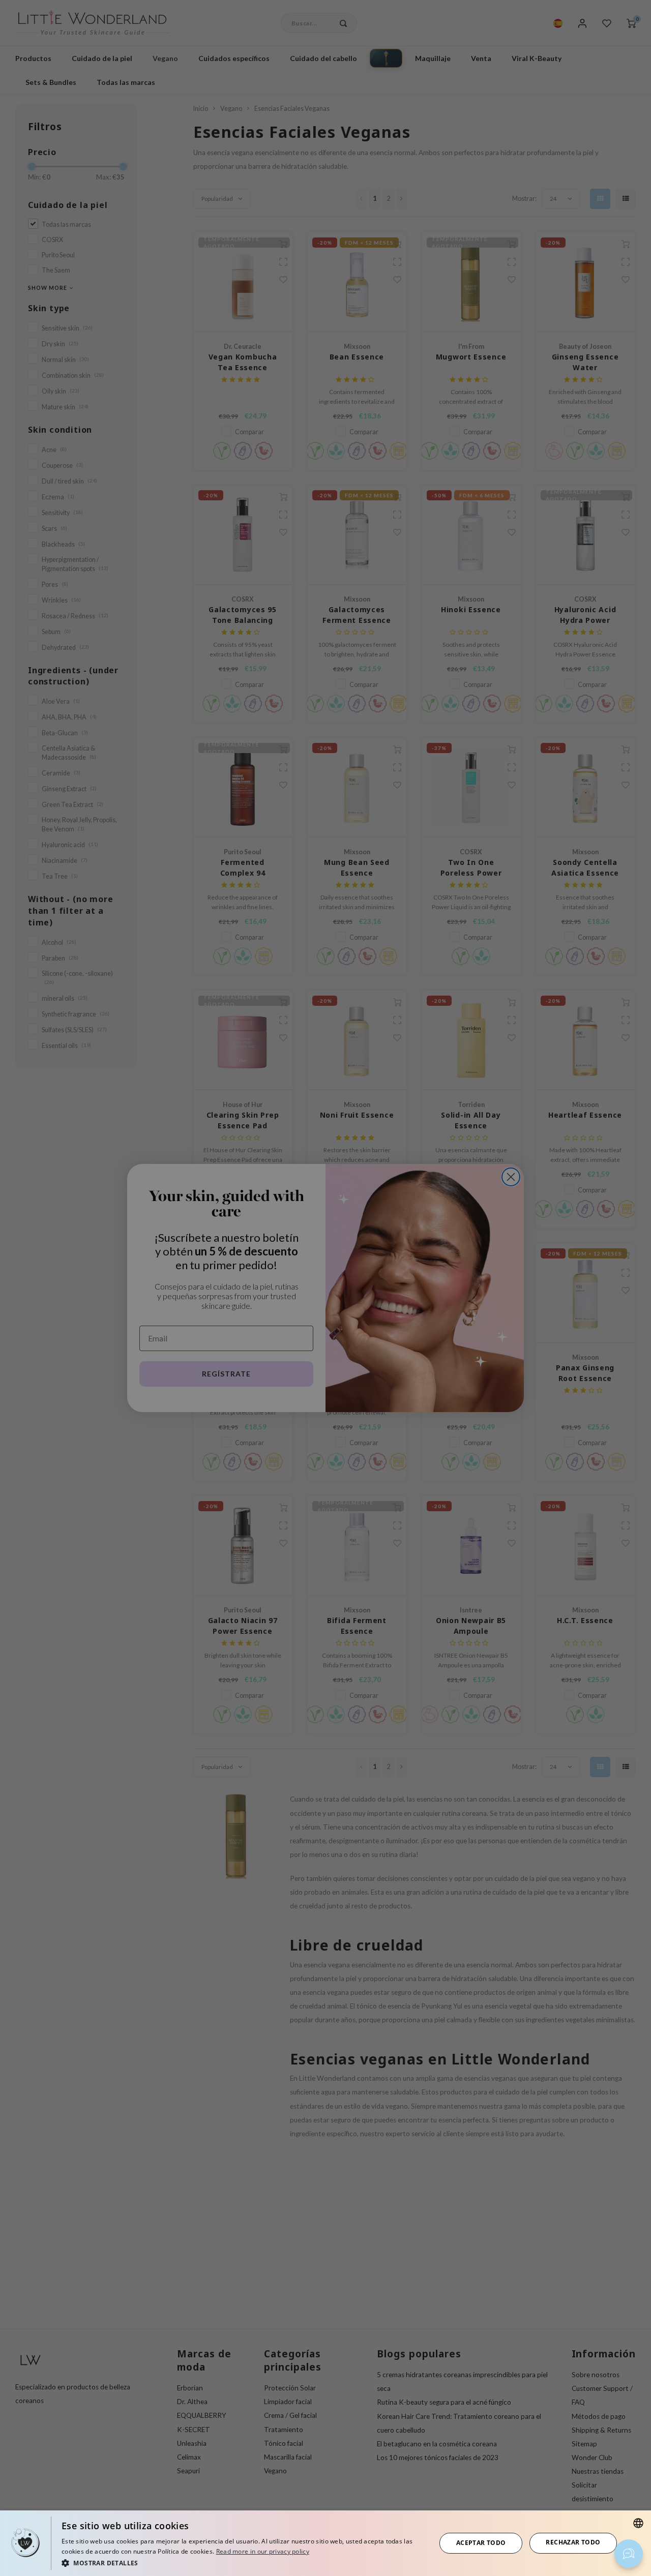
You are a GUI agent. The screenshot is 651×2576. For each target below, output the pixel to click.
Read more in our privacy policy (263, 2551)
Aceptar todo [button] (481, 2543)
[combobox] (638, 2523)
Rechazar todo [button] (573, 2542)
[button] (243, 2563)
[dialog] (325, 2543)
